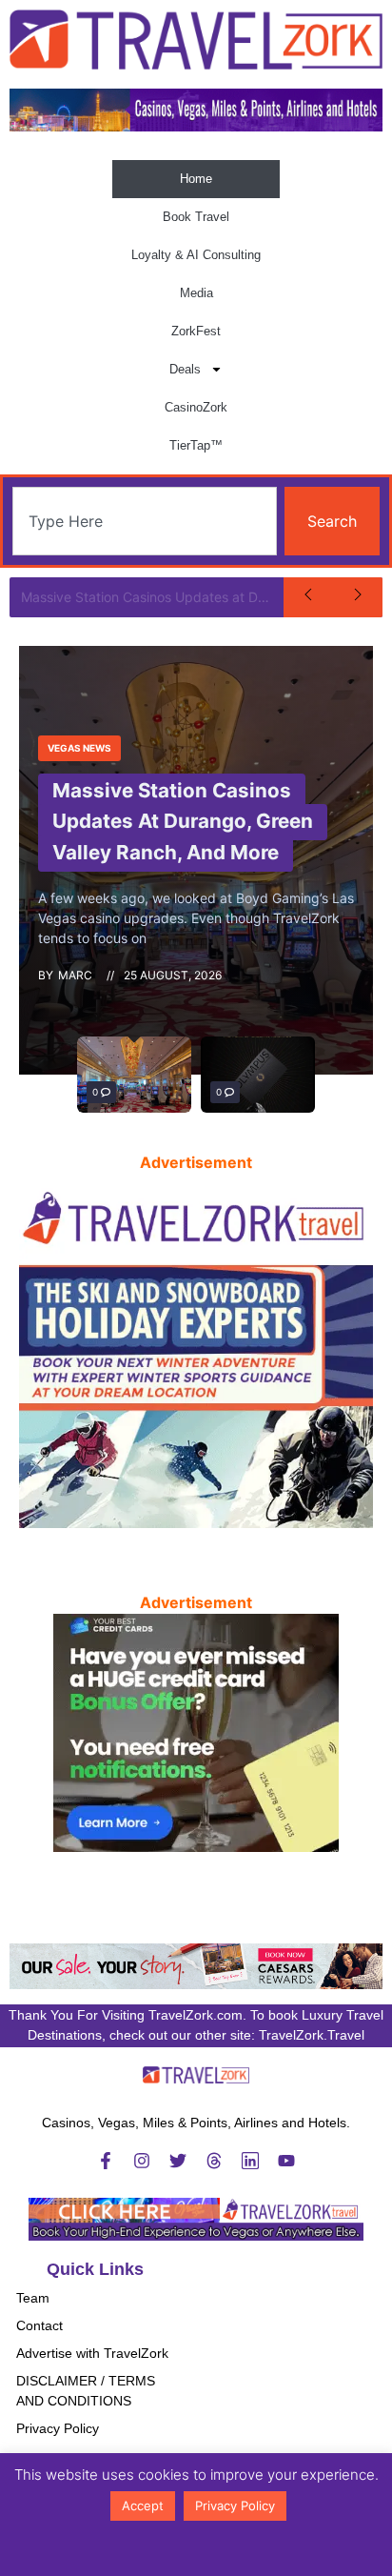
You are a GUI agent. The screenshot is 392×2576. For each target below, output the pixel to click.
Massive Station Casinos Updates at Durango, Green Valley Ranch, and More (152, 597)
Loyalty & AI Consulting (196, 255)
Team (33, 2298)
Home (196, 179)
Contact (39, 2325)
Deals (185, 369)
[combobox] (145, 521)
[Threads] (214, 2161)
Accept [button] (143, 2506)
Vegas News (79, 748)
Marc (75, 975)
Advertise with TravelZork (92, 2353)
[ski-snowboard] (196, 1522)
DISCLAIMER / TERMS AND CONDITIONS (86, 2391)
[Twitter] (178, 2161)
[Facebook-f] (106, 2161)
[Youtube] (286, 2161)
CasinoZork (196, 407)
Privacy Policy (58, 2428)
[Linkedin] (250, 2161)
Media (196, 293)
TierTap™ (196, 445)
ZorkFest (196, 331)
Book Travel (196, 217)
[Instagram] (142, 2161)
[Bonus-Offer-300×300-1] (196, 1846)
